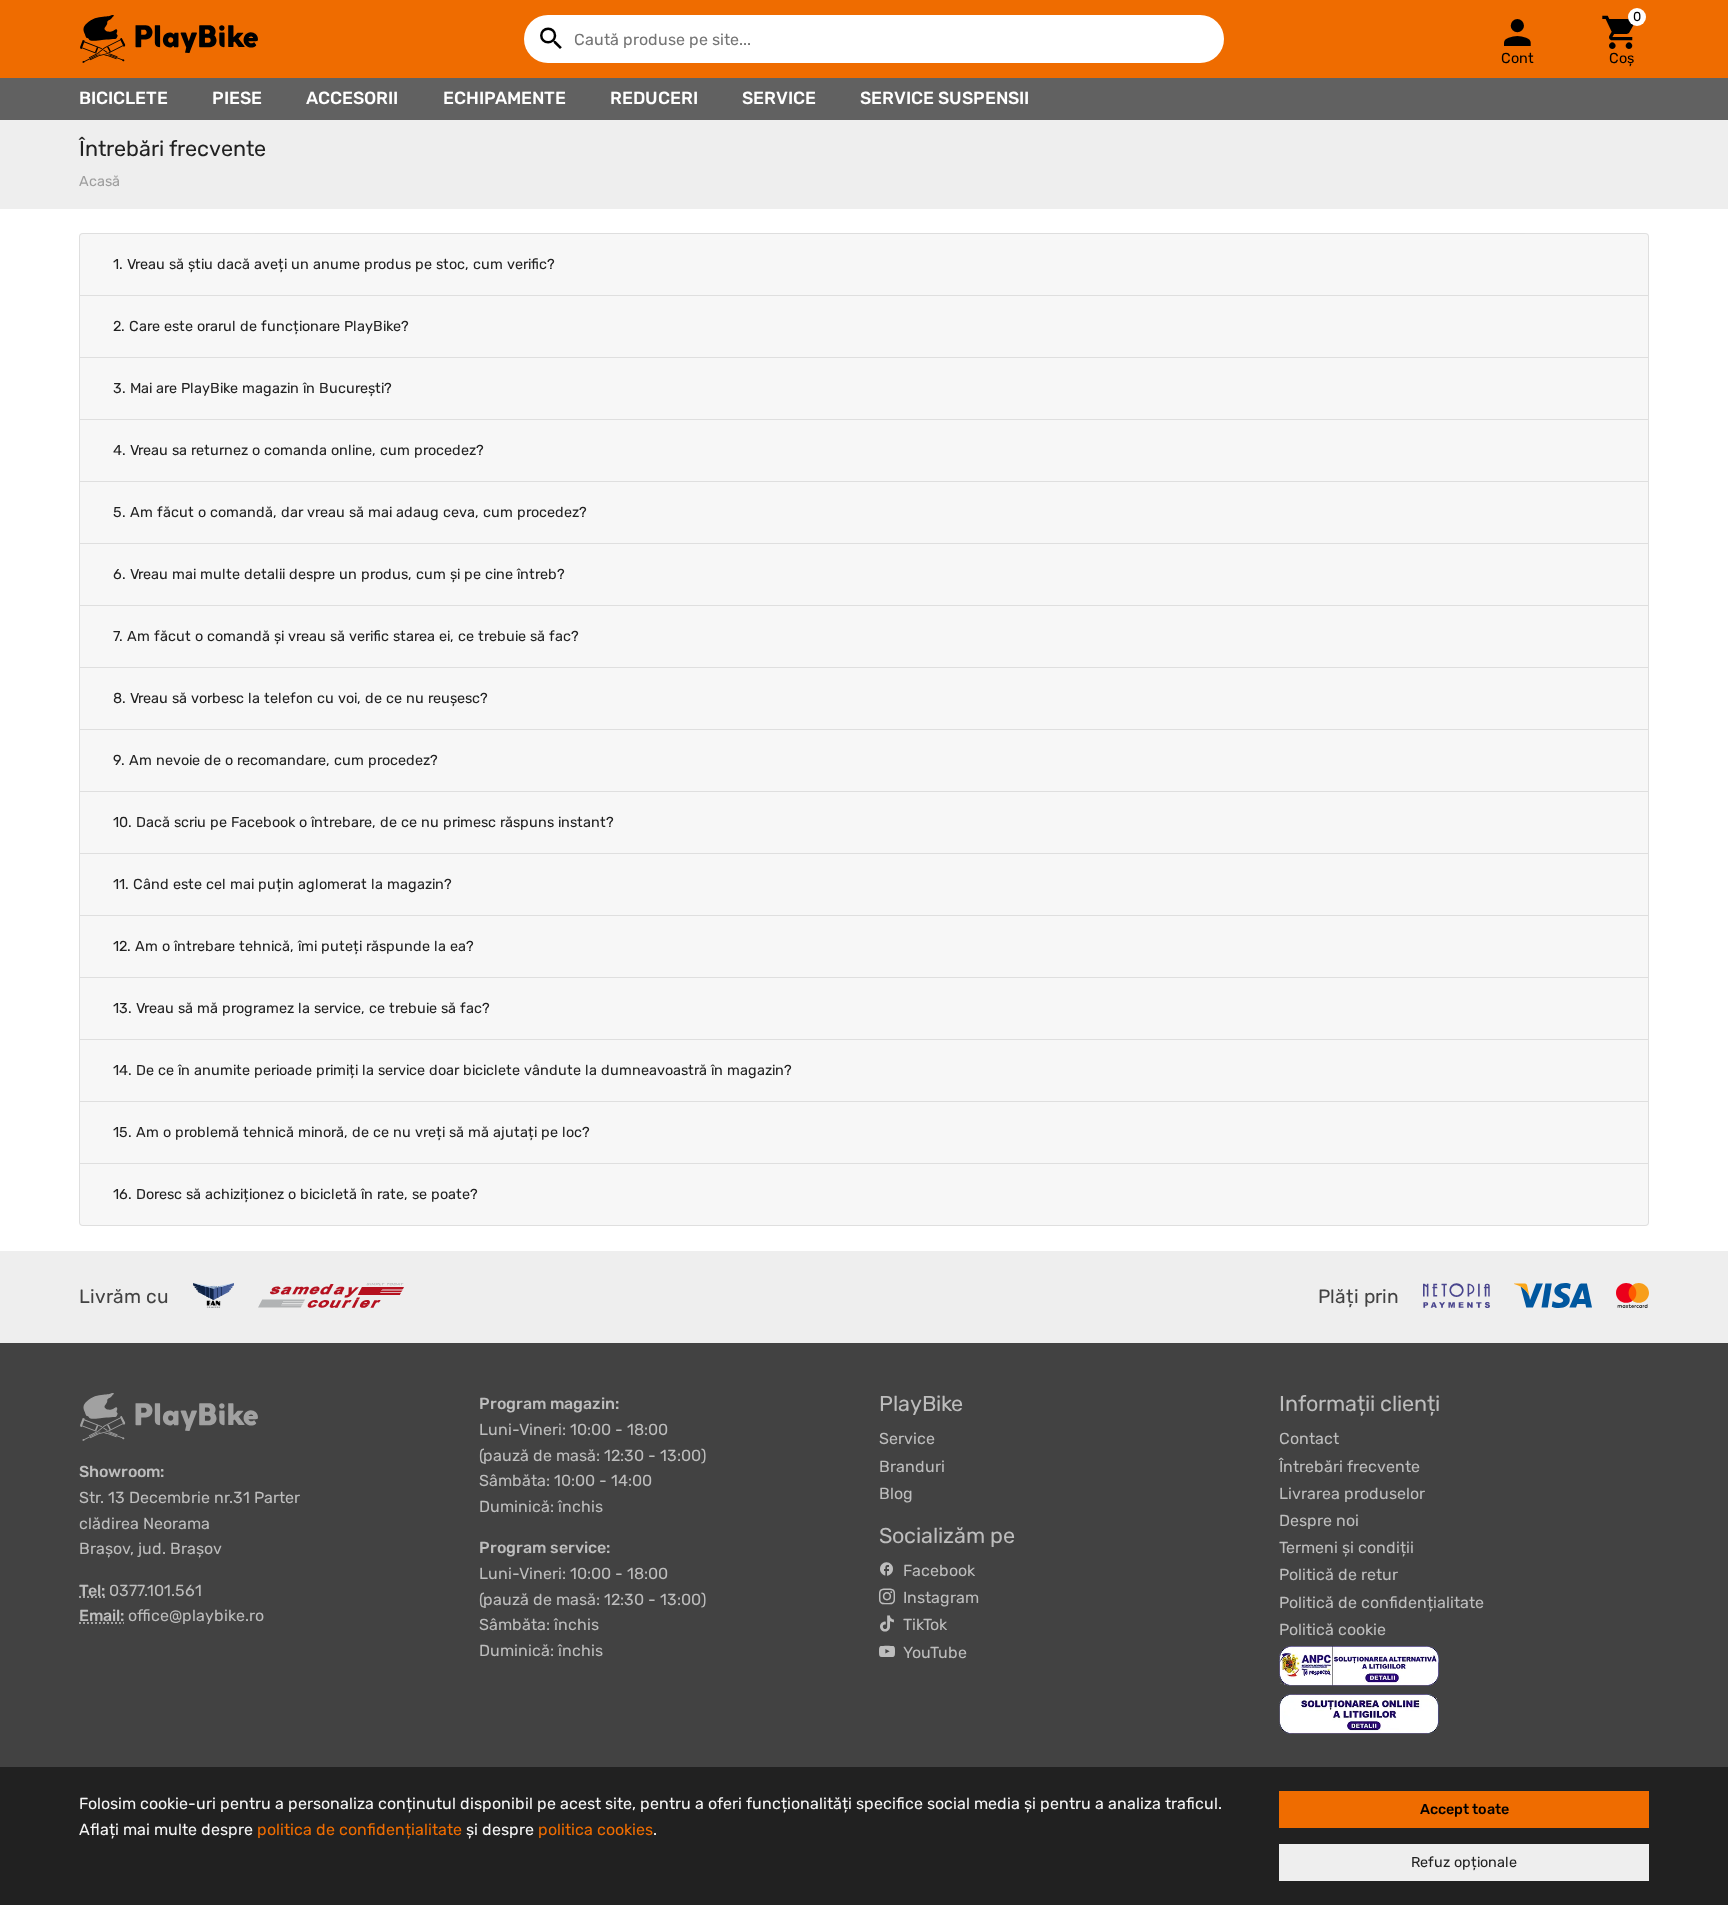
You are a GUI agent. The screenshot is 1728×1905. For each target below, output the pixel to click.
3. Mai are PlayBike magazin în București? (252, 388)
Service (779, 98)
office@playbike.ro (196, 1615)
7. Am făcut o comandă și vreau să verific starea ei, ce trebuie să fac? (346, 636)
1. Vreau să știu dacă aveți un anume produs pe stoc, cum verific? (334, 264)
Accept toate (1464, 1809)
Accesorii (352, 98)
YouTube (931, 1652)
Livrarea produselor (1352, 1493)
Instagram (937, 1597)
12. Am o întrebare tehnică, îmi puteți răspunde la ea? (293, 946)
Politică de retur (1338, 1574)
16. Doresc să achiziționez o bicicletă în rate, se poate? (295, 1194)
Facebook (935, 1570)
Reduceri (654, 98)
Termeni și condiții (1346, 1547)
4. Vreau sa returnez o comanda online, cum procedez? (298, 450)
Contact (1309, 1438)
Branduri (912, 1466)
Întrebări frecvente (1349, 1466)
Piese (237, 98)
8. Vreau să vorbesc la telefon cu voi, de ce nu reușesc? (300, 698)
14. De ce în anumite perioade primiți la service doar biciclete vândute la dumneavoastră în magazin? (452, 1070)
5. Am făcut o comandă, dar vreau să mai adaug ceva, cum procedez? (350, 512)
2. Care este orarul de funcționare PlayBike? (261, 326)
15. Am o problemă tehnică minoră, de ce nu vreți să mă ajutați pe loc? (351, 1132)
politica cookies (595, 1829)
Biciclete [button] (123, 98)
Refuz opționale (1464, 1862)
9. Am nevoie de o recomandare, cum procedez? (275, 760)
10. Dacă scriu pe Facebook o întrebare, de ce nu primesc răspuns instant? (363, 822)
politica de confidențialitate (359, 1829)
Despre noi (1319, 1520)
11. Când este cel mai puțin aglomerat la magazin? (282, 884)
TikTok (921, 1624)
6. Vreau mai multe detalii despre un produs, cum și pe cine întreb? (339, 574)
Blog (896, 1493)
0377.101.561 (155, 1590)
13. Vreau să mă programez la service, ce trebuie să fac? (301, 1008)
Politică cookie (1332, 1629)
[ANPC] (1359, 1664)
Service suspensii (944, 98)
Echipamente (504, 98)
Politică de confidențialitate (1381, 1602)
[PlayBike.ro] (169, 39)
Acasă (99, 181)
